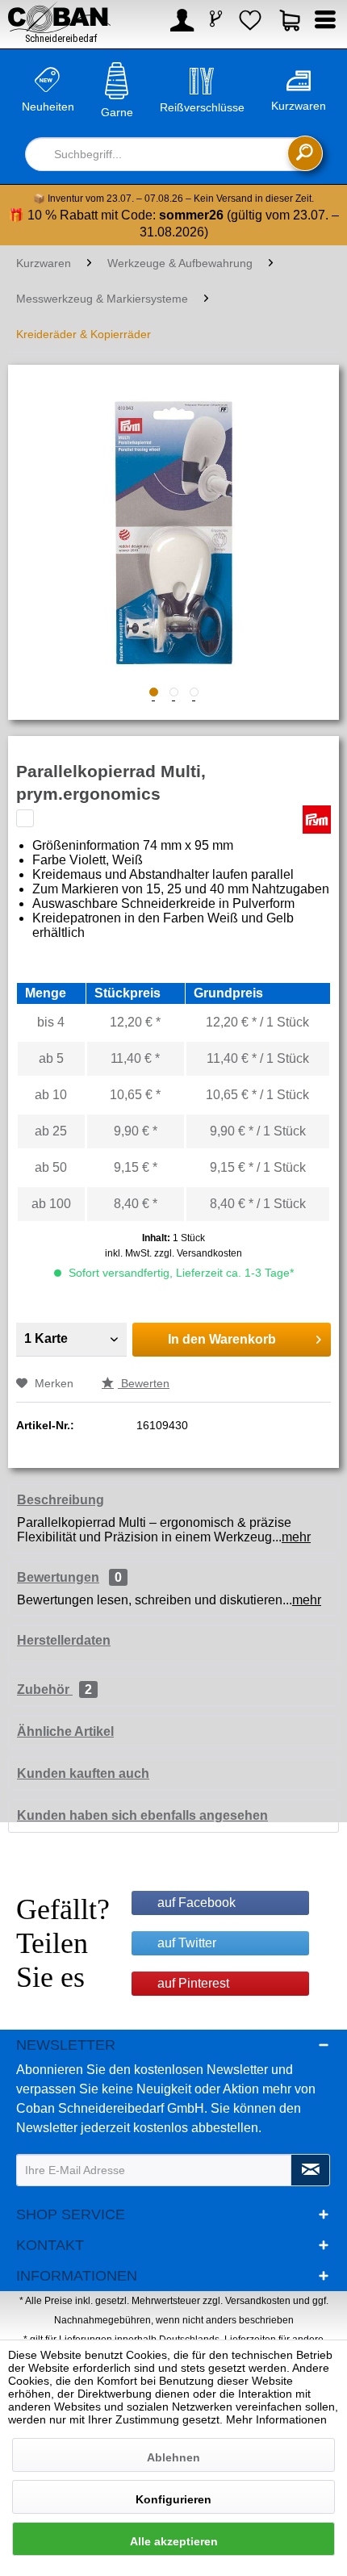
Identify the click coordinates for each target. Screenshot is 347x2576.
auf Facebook (196, 1903)
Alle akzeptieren (174, 2541)
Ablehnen (173, 2457)
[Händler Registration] (216, 20)
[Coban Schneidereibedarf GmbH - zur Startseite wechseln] (59, 23)
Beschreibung (61, 1500)
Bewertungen (58, 1577)
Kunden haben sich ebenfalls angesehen (142, 1815)
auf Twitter (187, 1943)
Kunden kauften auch (83, 1773)
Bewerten (144, 1383)
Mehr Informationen (276, 2419)
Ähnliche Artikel (65, 1731)
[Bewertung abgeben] (25, 818)
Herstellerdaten (64, 1640)
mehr (296, 1537)
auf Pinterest (193, 1983)
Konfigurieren (173, 2499)
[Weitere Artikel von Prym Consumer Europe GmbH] (317, 820)
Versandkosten (258, 2301)
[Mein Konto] (180, 24)
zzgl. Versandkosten (198, 1253)
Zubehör (54, 1689)
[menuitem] (180, 24)
